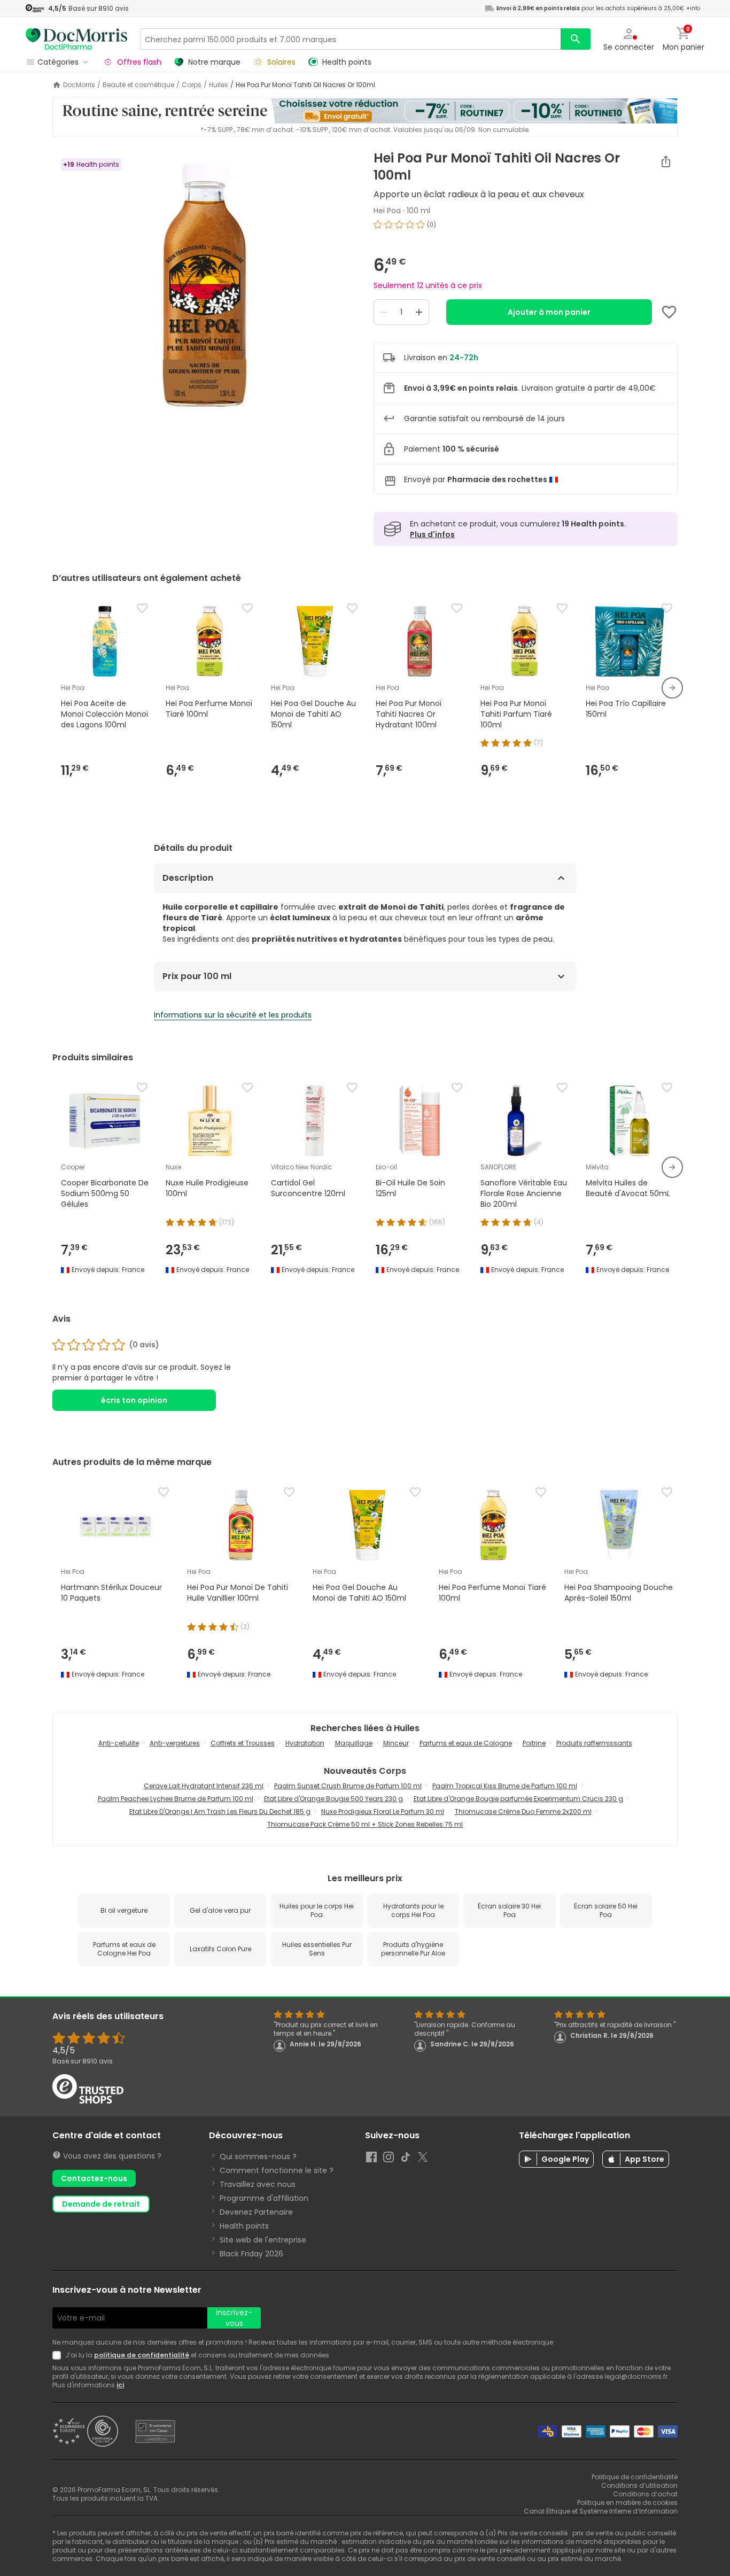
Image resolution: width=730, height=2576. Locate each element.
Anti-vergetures (175, 1743)
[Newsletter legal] (59, 2355)
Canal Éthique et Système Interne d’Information (601, 2511)
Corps (192, 85)
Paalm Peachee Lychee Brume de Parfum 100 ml (176, 1799)
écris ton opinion (134, 1400)
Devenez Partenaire (256, 2212)
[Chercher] (576, 39)
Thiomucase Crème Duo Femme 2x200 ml (523, 1811)
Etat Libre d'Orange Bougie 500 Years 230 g (333, 1799)
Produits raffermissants (594, 1743)
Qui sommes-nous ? (258, 2156)
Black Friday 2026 (251, 2254)
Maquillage (354, 1743)
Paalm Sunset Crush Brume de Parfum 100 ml (348, 1786)
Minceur (396, 1743)
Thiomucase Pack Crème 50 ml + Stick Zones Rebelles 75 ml (365, 1824)
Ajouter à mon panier (549, 312)
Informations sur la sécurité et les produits (233, 1015)
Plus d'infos (432, 534)
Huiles (219, 85)
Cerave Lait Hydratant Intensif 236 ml (204, 1786)
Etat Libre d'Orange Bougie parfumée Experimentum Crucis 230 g (518, 1799)
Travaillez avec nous (258, 2184)
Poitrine (534, 1743)
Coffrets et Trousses (243, 1743)
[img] (204, 284)
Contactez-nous (94, 2178)
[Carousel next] (672, 688)
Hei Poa (387, 211)
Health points (244, 2226)
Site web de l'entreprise (263, 2240)
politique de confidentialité (142, 2355)
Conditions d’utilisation (639, 2485)
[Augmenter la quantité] (419, 312)
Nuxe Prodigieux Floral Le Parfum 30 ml (383, 1811)
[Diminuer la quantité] (384, 312)
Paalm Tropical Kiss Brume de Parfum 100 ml (505, 1786)
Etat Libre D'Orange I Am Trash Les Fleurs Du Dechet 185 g (220, 1811)
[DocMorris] (76, 39)
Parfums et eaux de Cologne (466, 1743)
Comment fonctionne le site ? (277, 2170)
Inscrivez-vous (234, 2318)
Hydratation (305, 1743)
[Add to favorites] (669, 312)
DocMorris (79, 85)
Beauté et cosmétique (138, 85)
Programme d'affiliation (264, 2198)
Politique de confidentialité (635, 2477)
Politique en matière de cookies (627, 2503)
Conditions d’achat (645, 2494)
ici (120, 2385)
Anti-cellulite (119, 1743)
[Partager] (666, 161)
